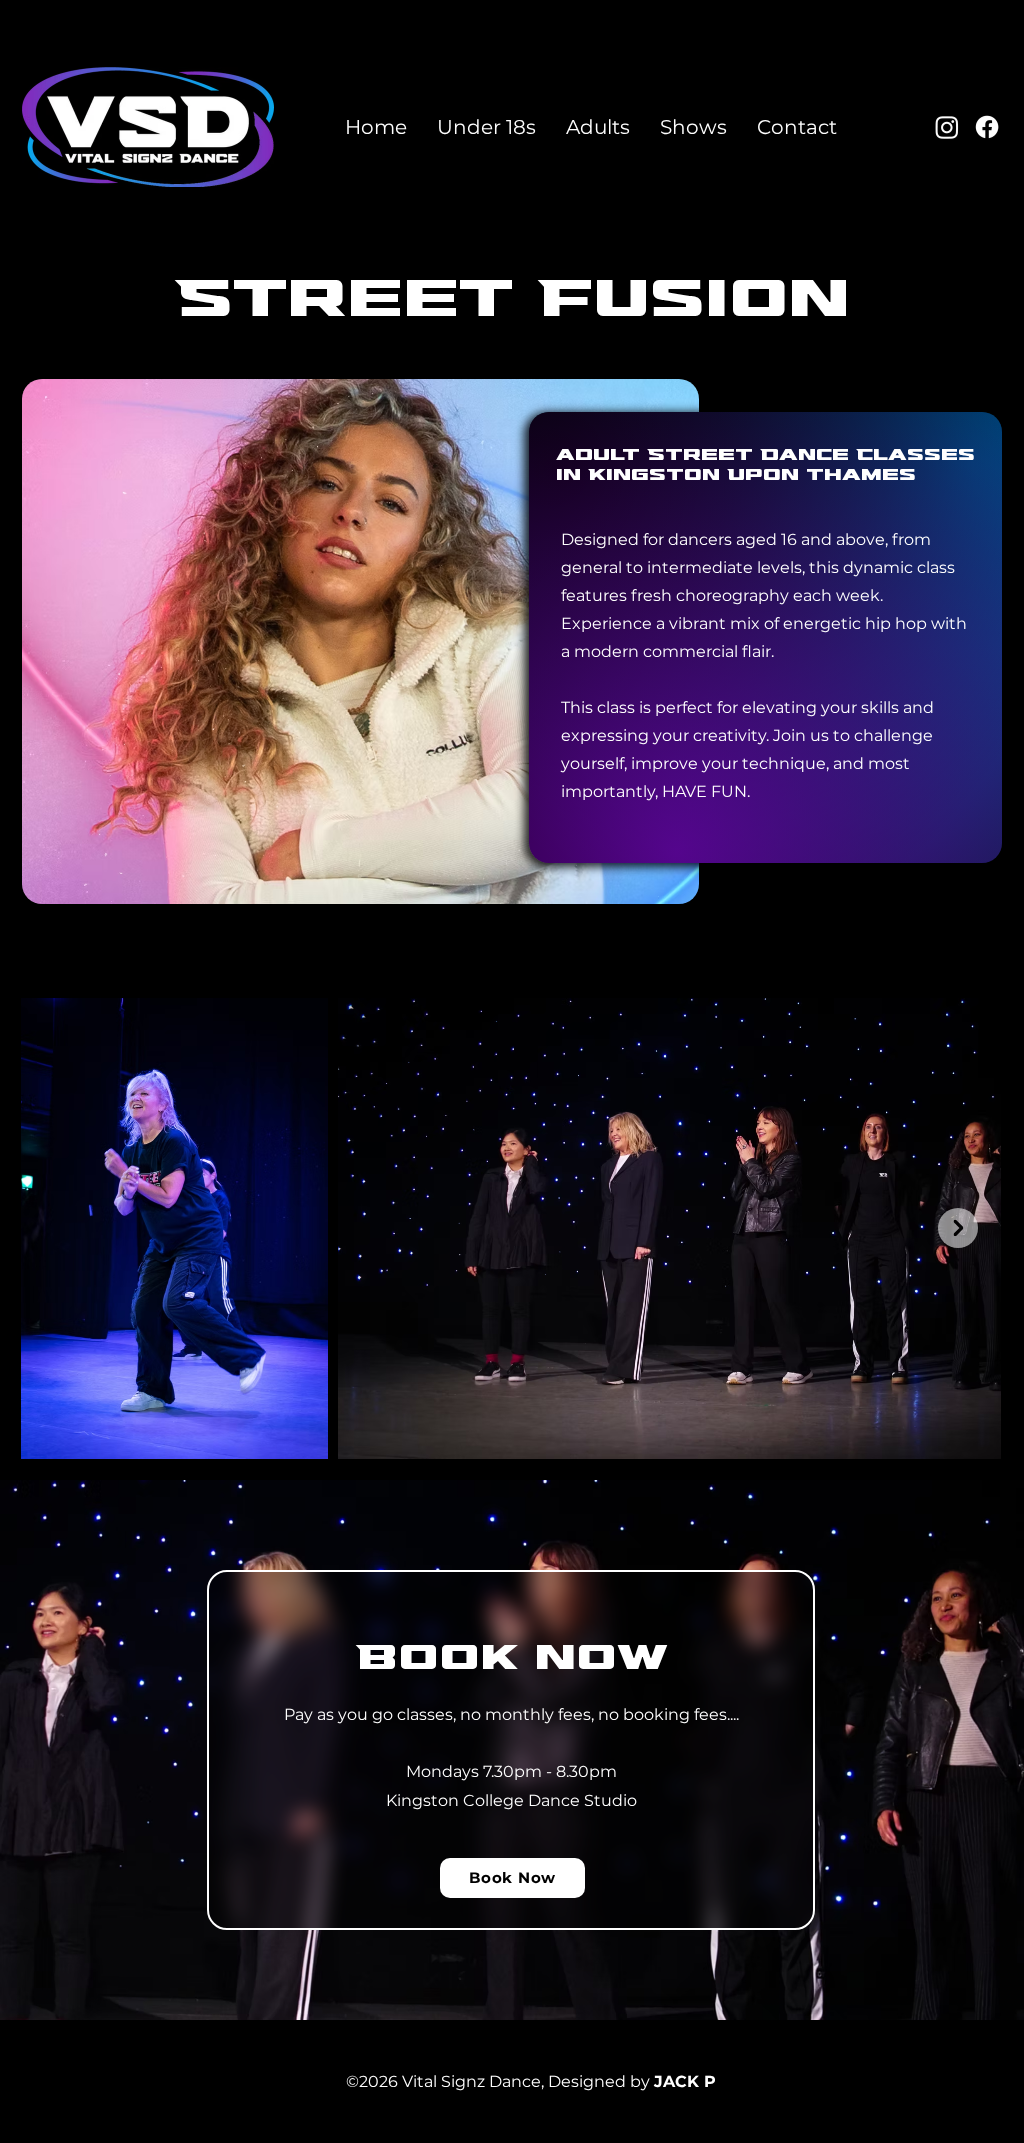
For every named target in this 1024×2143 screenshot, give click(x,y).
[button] (486, 127)
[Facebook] (987, 127)
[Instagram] (947, 127)
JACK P (685, 2081)
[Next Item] (958, 1228)
